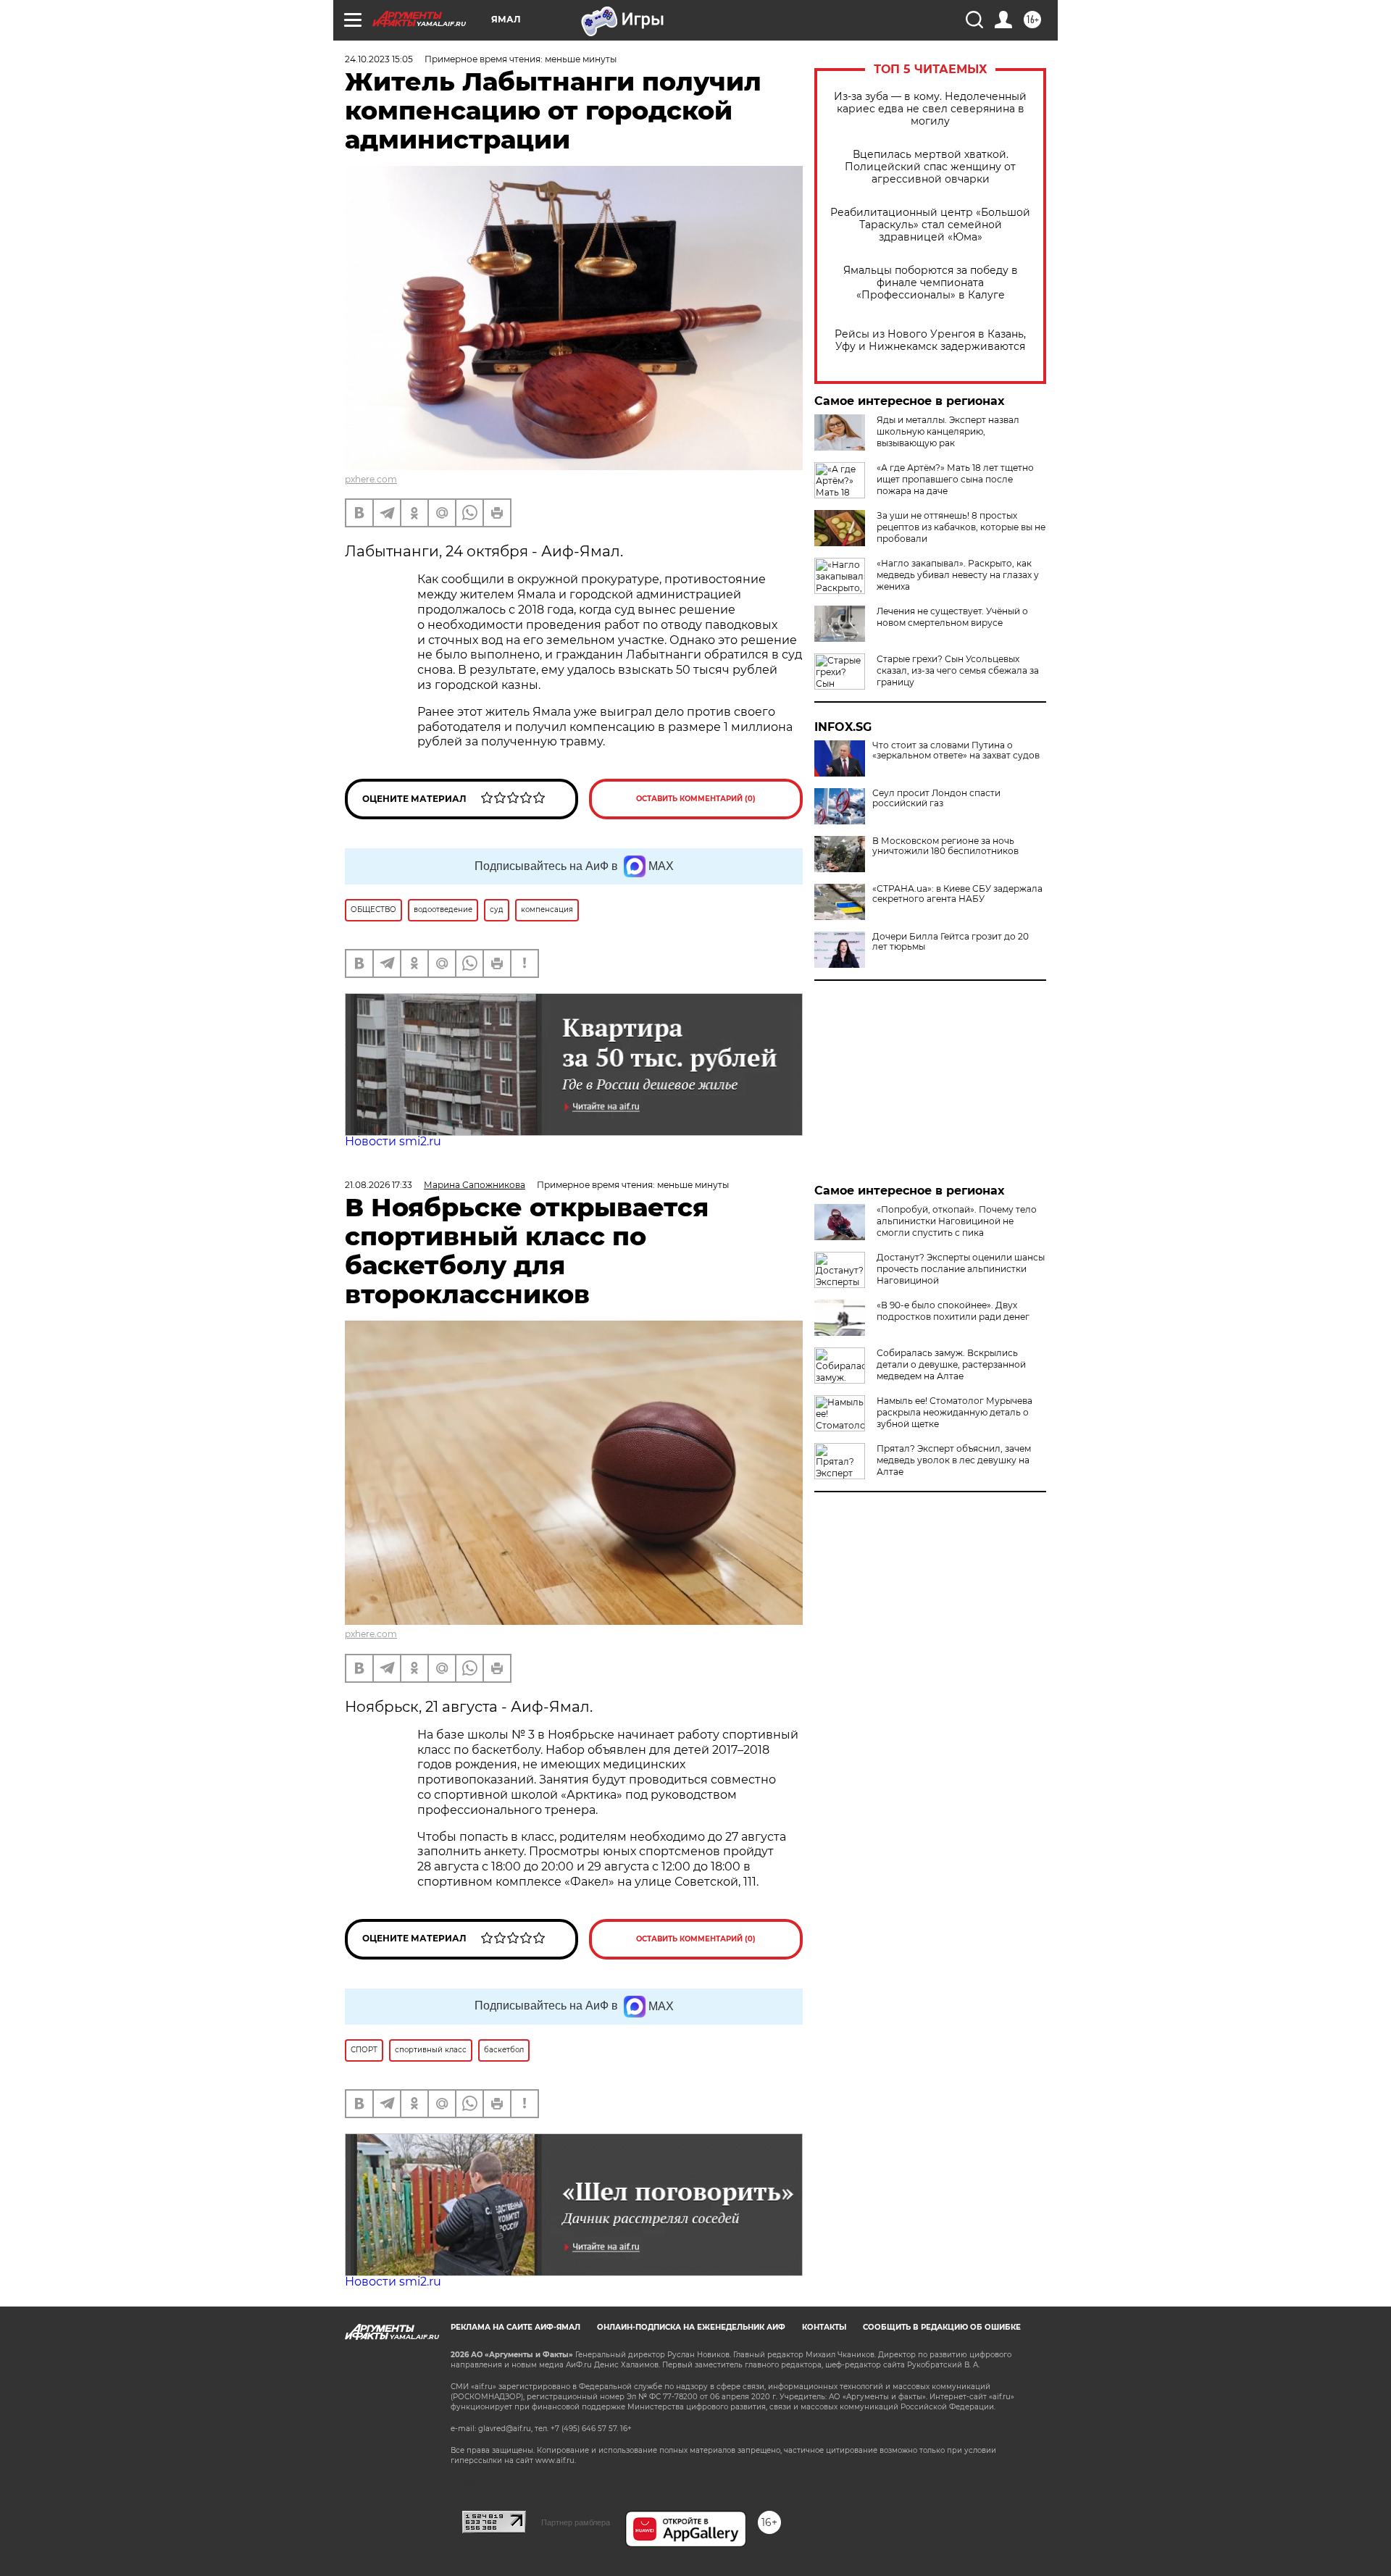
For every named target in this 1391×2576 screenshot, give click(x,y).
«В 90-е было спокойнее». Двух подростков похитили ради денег (953, 1311)
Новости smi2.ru (393, 1141)
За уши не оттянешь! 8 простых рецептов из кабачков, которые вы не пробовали (961, 527)
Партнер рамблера (576, 2522)
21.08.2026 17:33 (379, 1185)
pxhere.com (371, 479)
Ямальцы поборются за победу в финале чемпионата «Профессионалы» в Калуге (931, 283)
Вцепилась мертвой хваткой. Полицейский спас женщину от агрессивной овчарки (930, 167)
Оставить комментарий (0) (696, 799)
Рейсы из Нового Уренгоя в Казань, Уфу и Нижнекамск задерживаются (930, 340)
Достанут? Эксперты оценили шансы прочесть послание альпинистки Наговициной (961, 1269)
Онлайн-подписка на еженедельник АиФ (691, 2327)
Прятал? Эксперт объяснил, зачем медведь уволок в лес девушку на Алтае (954, 1460)
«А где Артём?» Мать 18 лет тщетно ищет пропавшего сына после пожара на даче (955, 479)
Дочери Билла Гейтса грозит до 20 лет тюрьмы (951, 942)
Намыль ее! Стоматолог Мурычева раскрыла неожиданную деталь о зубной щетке (955, 1412)
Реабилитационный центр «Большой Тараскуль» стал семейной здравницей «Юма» (930, 225)
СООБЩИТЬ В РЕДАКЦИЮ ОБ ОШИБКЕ (942, 2327)
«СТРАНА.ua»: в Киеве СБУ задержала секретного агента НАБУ (957, 894)
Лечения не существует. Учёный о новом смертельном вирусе (952, 617)
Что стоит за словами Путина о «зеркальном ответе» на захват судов (956, 750)
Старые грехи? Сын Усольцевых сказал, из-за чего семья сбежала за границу (958, 670)
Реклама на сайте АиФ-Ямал (515, 2327)
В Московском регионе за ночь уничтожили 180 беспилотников (945, 846)
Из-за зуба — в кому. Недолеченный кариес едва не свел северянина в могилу (930, 109)
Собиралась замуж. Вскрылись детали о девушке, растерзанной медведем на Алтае (951, 1364)
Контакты (824, 2327)
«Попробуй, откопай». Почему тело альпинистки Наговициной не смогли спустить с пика (957, 1221)
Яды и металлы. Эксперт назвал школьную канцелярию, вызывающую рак (948, 431)
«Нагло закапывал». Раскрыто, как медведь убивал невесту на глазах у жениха (958, 575)
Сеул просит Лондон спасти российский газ (936, 798)
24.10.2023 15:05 (379, 59)
